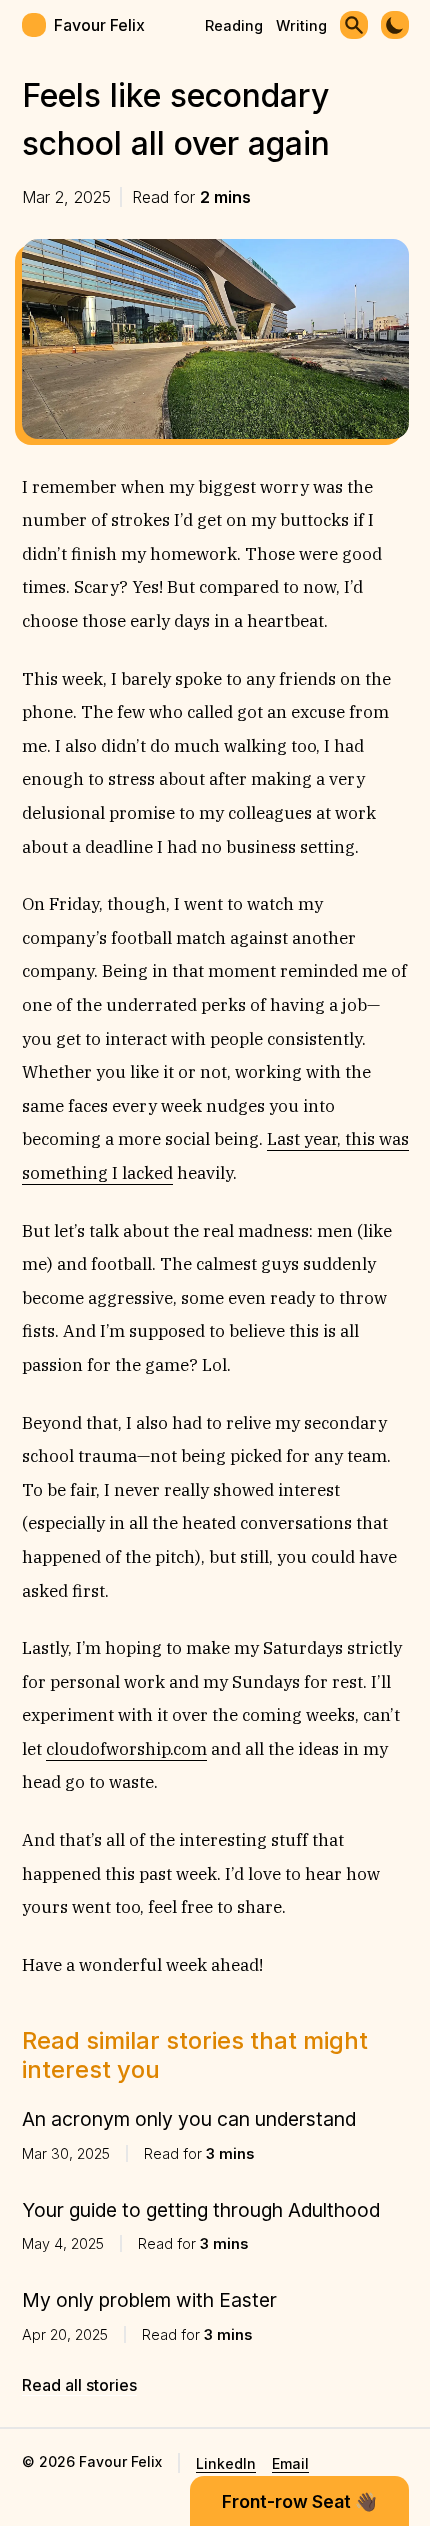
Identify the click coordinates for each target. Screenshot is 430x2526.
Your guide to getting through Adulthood (201, 2210)
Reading (234, 25)
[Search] (354, 25)
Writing (301, 25)
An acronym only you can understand (189, 2119)
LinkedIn (226, 2463)
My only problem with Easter (149, 2300)
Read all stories (79, 2385)
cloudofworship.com (126, 1749)
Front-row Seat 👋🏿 (299, 2501)
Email (290, 2463)
